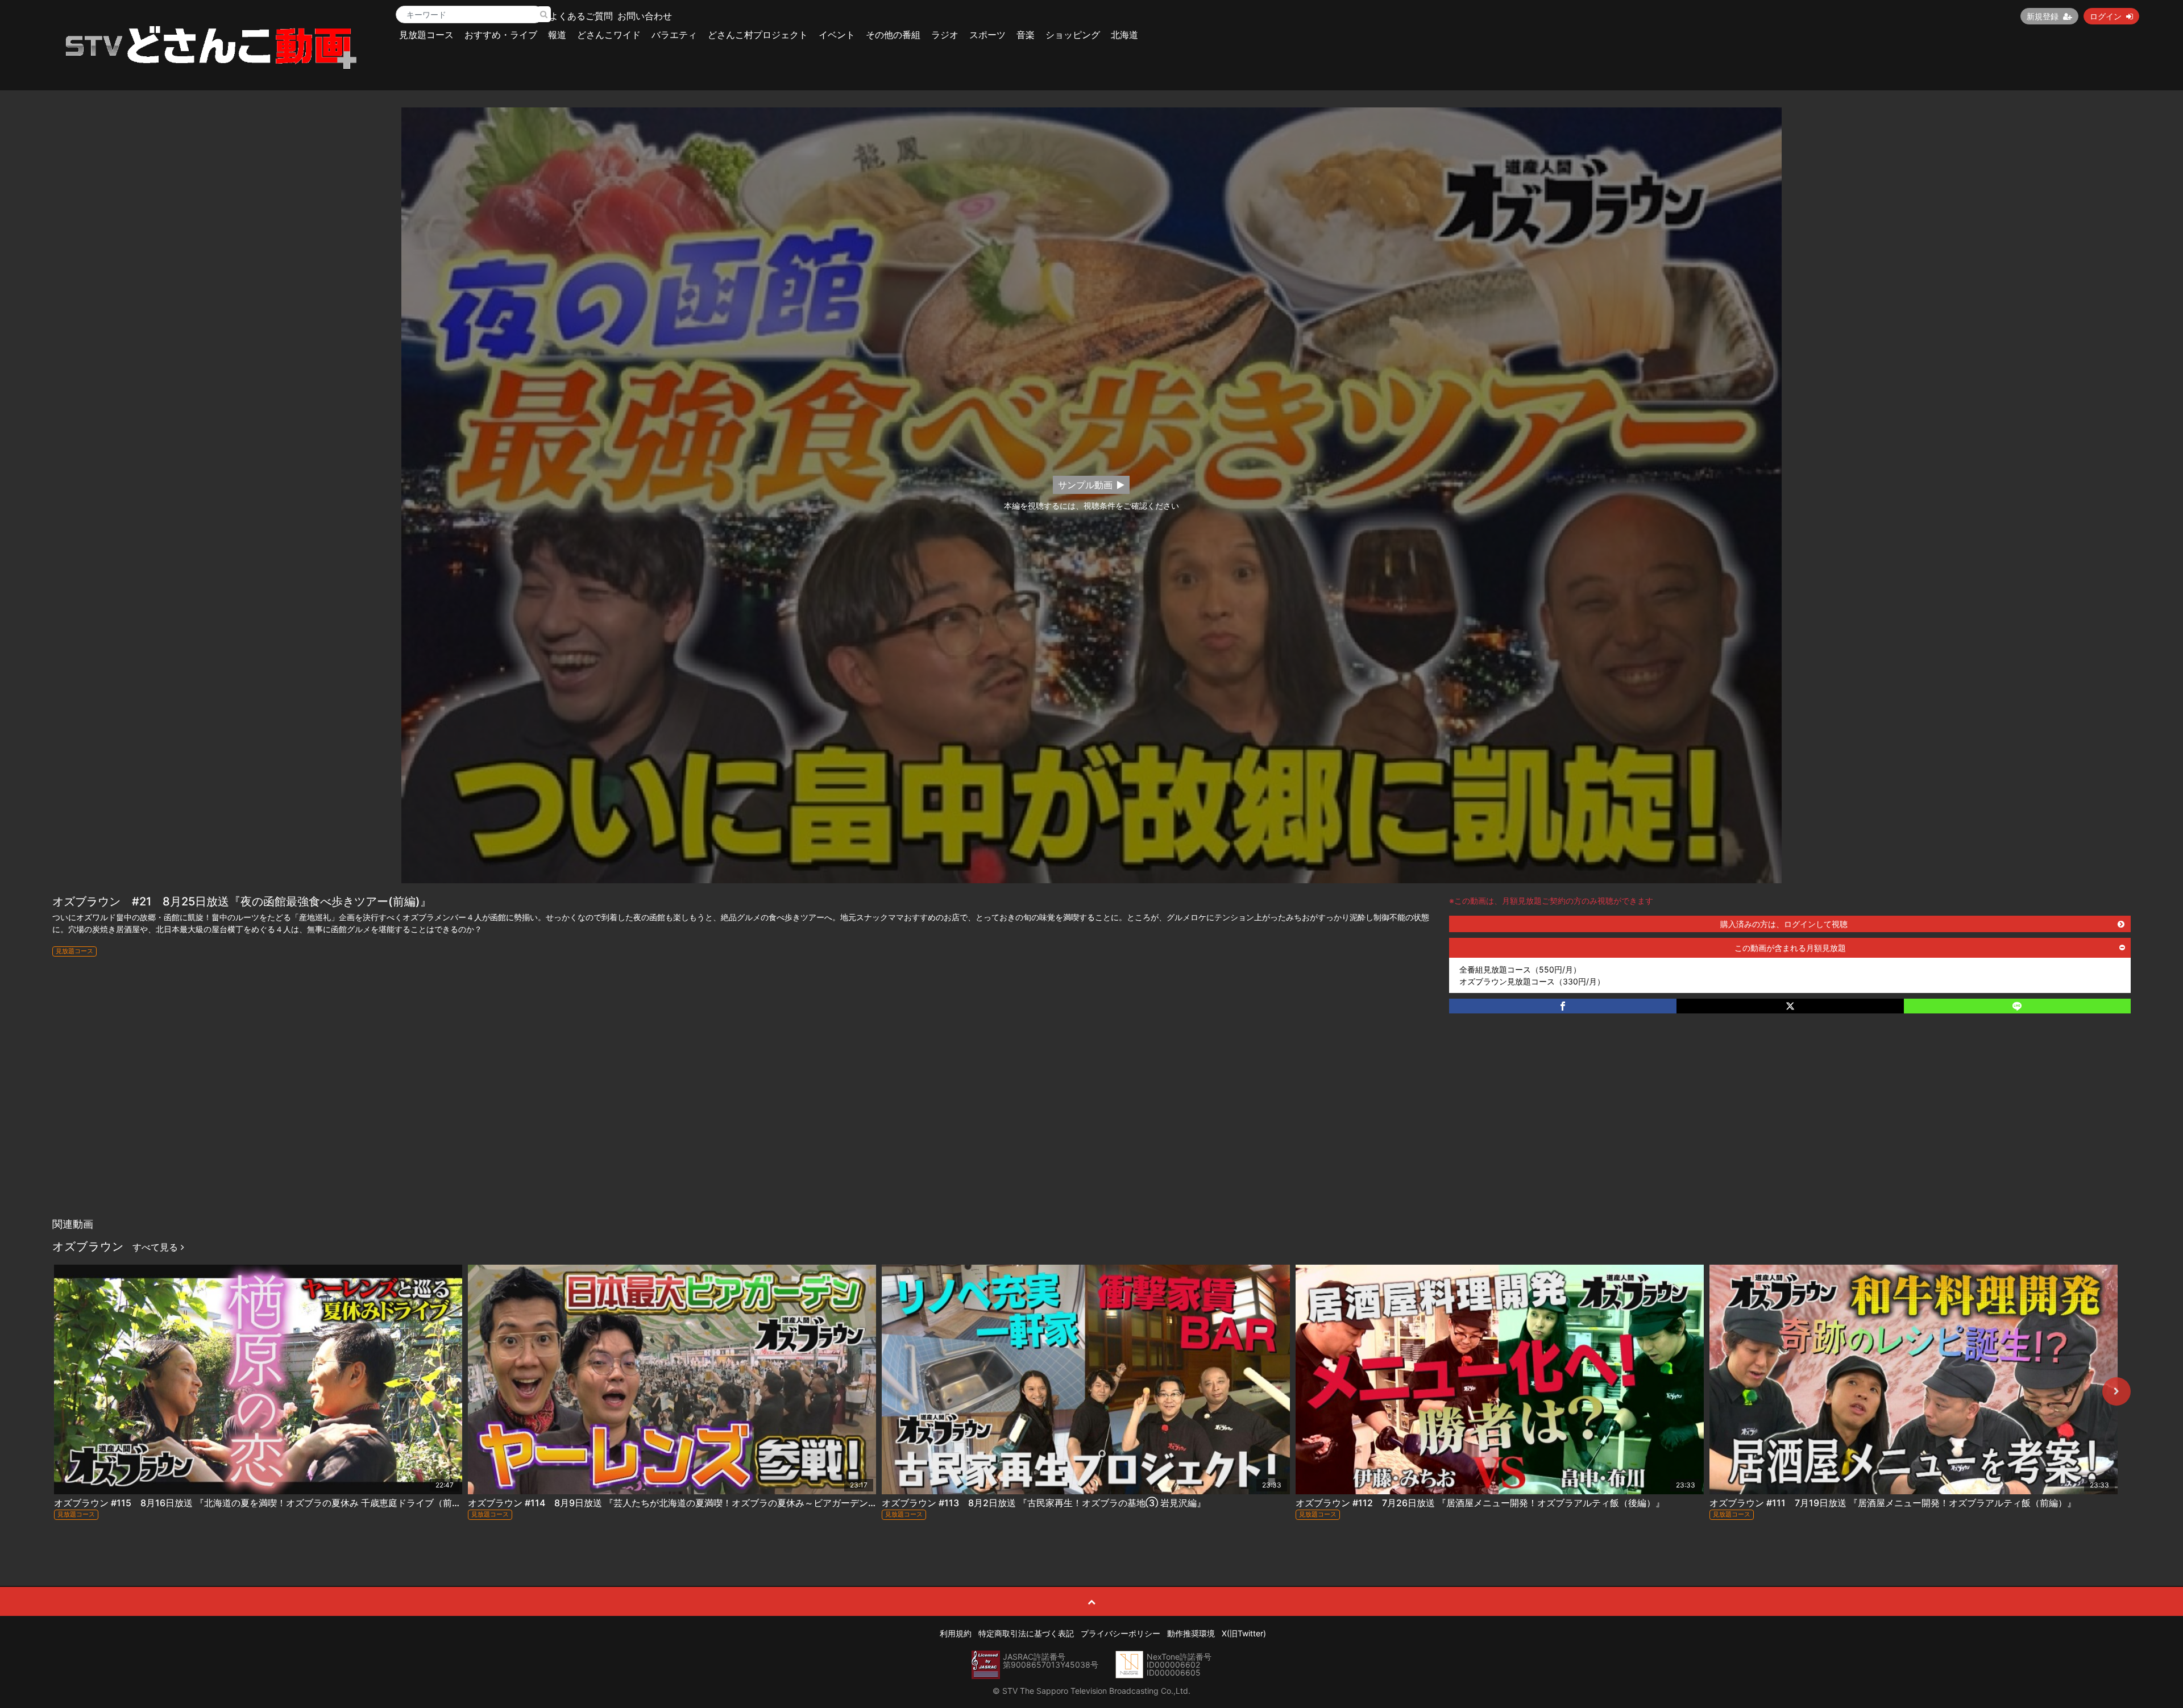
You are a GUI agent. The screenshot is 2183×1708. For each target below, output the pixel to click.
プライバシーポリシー (1120, 1633)
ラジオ (945, 35)
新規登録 (2043, 16)
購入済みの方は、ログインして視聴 (1784, 924)
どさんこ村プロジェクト (758, 35)
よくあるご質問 (581, 16)
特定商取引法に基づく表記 (1026, 1633)
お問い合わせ (645, 16)
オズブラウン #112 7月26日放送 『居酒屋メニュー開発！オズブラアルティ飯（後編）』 (1480, 1503)
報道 (557, 35)
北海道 (1124, 35)
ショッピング (1073, 35)
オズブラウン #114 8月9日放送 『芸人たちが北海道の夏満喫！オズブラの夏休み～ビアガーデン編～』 (682, 1503)
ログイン (2106, 16)
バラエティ (674, 35)
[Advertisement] (1091, 1127)
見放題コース (426, 35)
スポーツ (987, 35)
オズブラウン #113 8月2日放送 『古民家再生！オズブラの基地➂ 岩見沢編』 (1044, 1503)
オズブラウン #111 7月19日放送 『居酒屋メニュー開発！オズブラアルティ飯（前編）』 (1893, 1503)
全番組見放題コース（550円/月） (1520, 969)
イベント (837, 35)
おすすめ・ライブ (501, 35)
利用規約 (956, 1633)
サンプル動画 (1085, 485)
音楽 (1026, 35)
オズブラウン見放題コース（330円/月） (1532, 981)
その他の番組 (893, 35)
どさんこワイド (609, 35)
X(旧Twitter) (1244, 1633)
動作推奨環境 (1191, 1633)
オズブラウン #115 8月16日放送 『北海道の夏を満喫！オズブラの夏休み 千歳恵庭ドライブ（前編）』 (267, 1503)
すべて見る (157, 1247)
